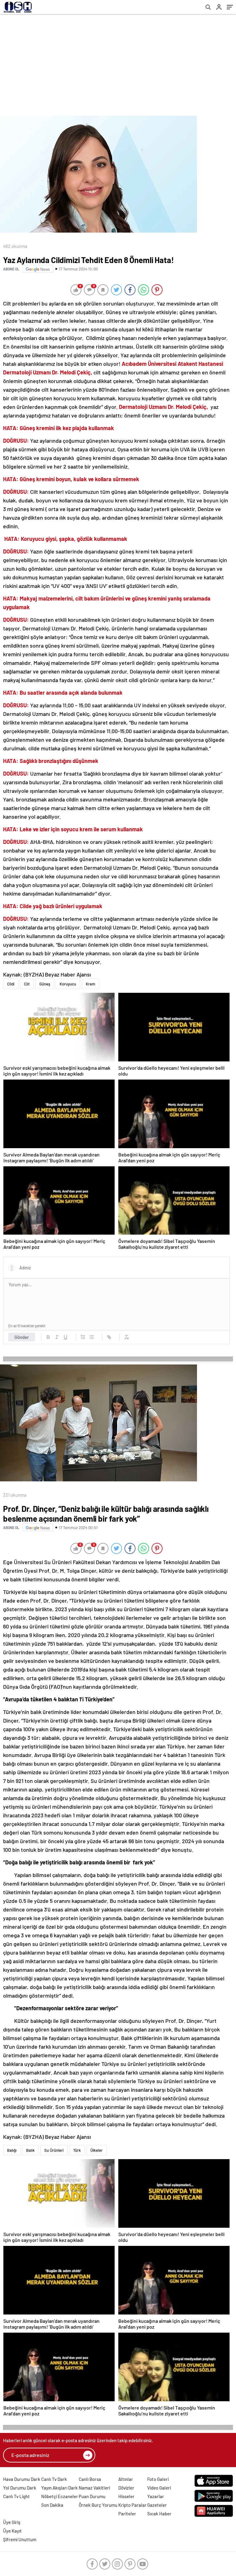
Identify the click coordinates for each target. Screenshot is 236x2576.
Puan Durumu (92, 2496)
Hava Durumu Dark (22, 2479)
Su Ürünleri (54, 2150)
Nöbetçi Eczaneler (60, 2496)
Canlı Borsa (90, 2479)
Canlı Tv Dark (54, 2479)
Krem (90, 984)
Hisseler (126, 2496)
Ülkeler (96, 2150)
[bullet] (92, 1337)
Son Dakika (52, 2505)
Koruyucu (68, 984)
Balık (30, 2150)
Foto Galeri (158, 2479)
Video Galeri (159, 2488)
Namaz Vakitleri (94, 2488)
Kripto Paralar (132, 2505)
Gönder (22, 1337)
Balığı (12, 2150)
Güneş (45, 984)
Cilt (27, 984)
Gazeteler (157, 2505)
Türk (77, 2150)
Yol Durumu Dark (20, 2488)
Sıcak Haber (159, 2514)
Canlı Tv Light (16, 2496)
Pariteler (127, 2514)
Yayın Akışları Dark (59, 2488)
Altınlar (126, 2479)
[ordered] (83, 1337)
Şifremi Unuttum (20, 2539)
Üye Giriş (12, 2522)
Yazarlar (156, 2496)
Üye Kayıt (12, 2531)
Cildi (11, 984)
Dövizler (126, 2488)
